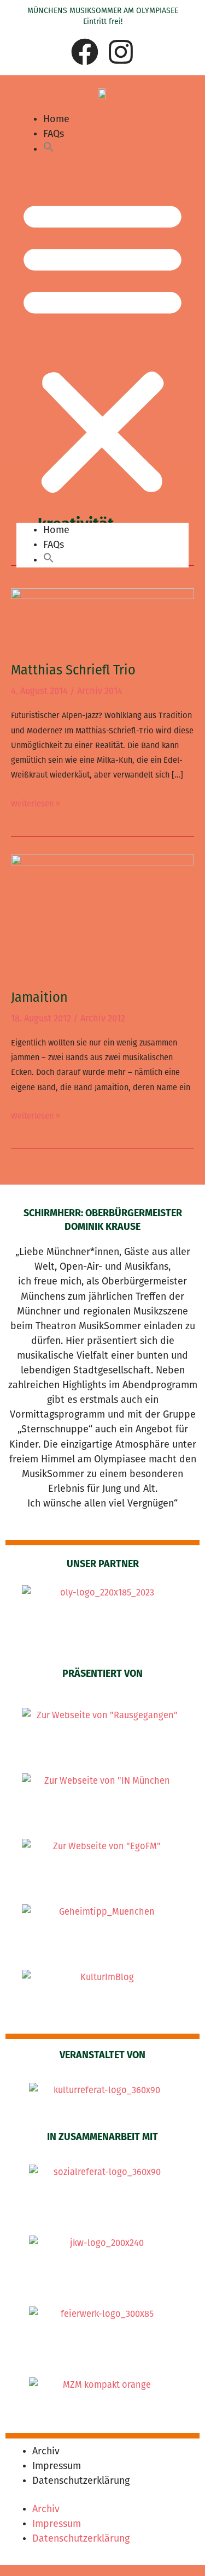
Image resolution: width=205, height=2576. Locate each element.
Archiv (46, 2451)
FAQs (54, 134)
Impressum (57, 2466)
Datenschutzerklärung (81, 2481)
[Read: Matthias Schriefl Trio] (102, 618)
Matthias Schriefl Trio (73, 670)
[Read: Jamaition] (102, 915)
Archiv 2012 (103, 1018)
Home (56, 119)
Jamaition (39, 997)
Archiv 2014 (100, 691)
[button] (49, 149)
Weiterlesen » (36, 803)
